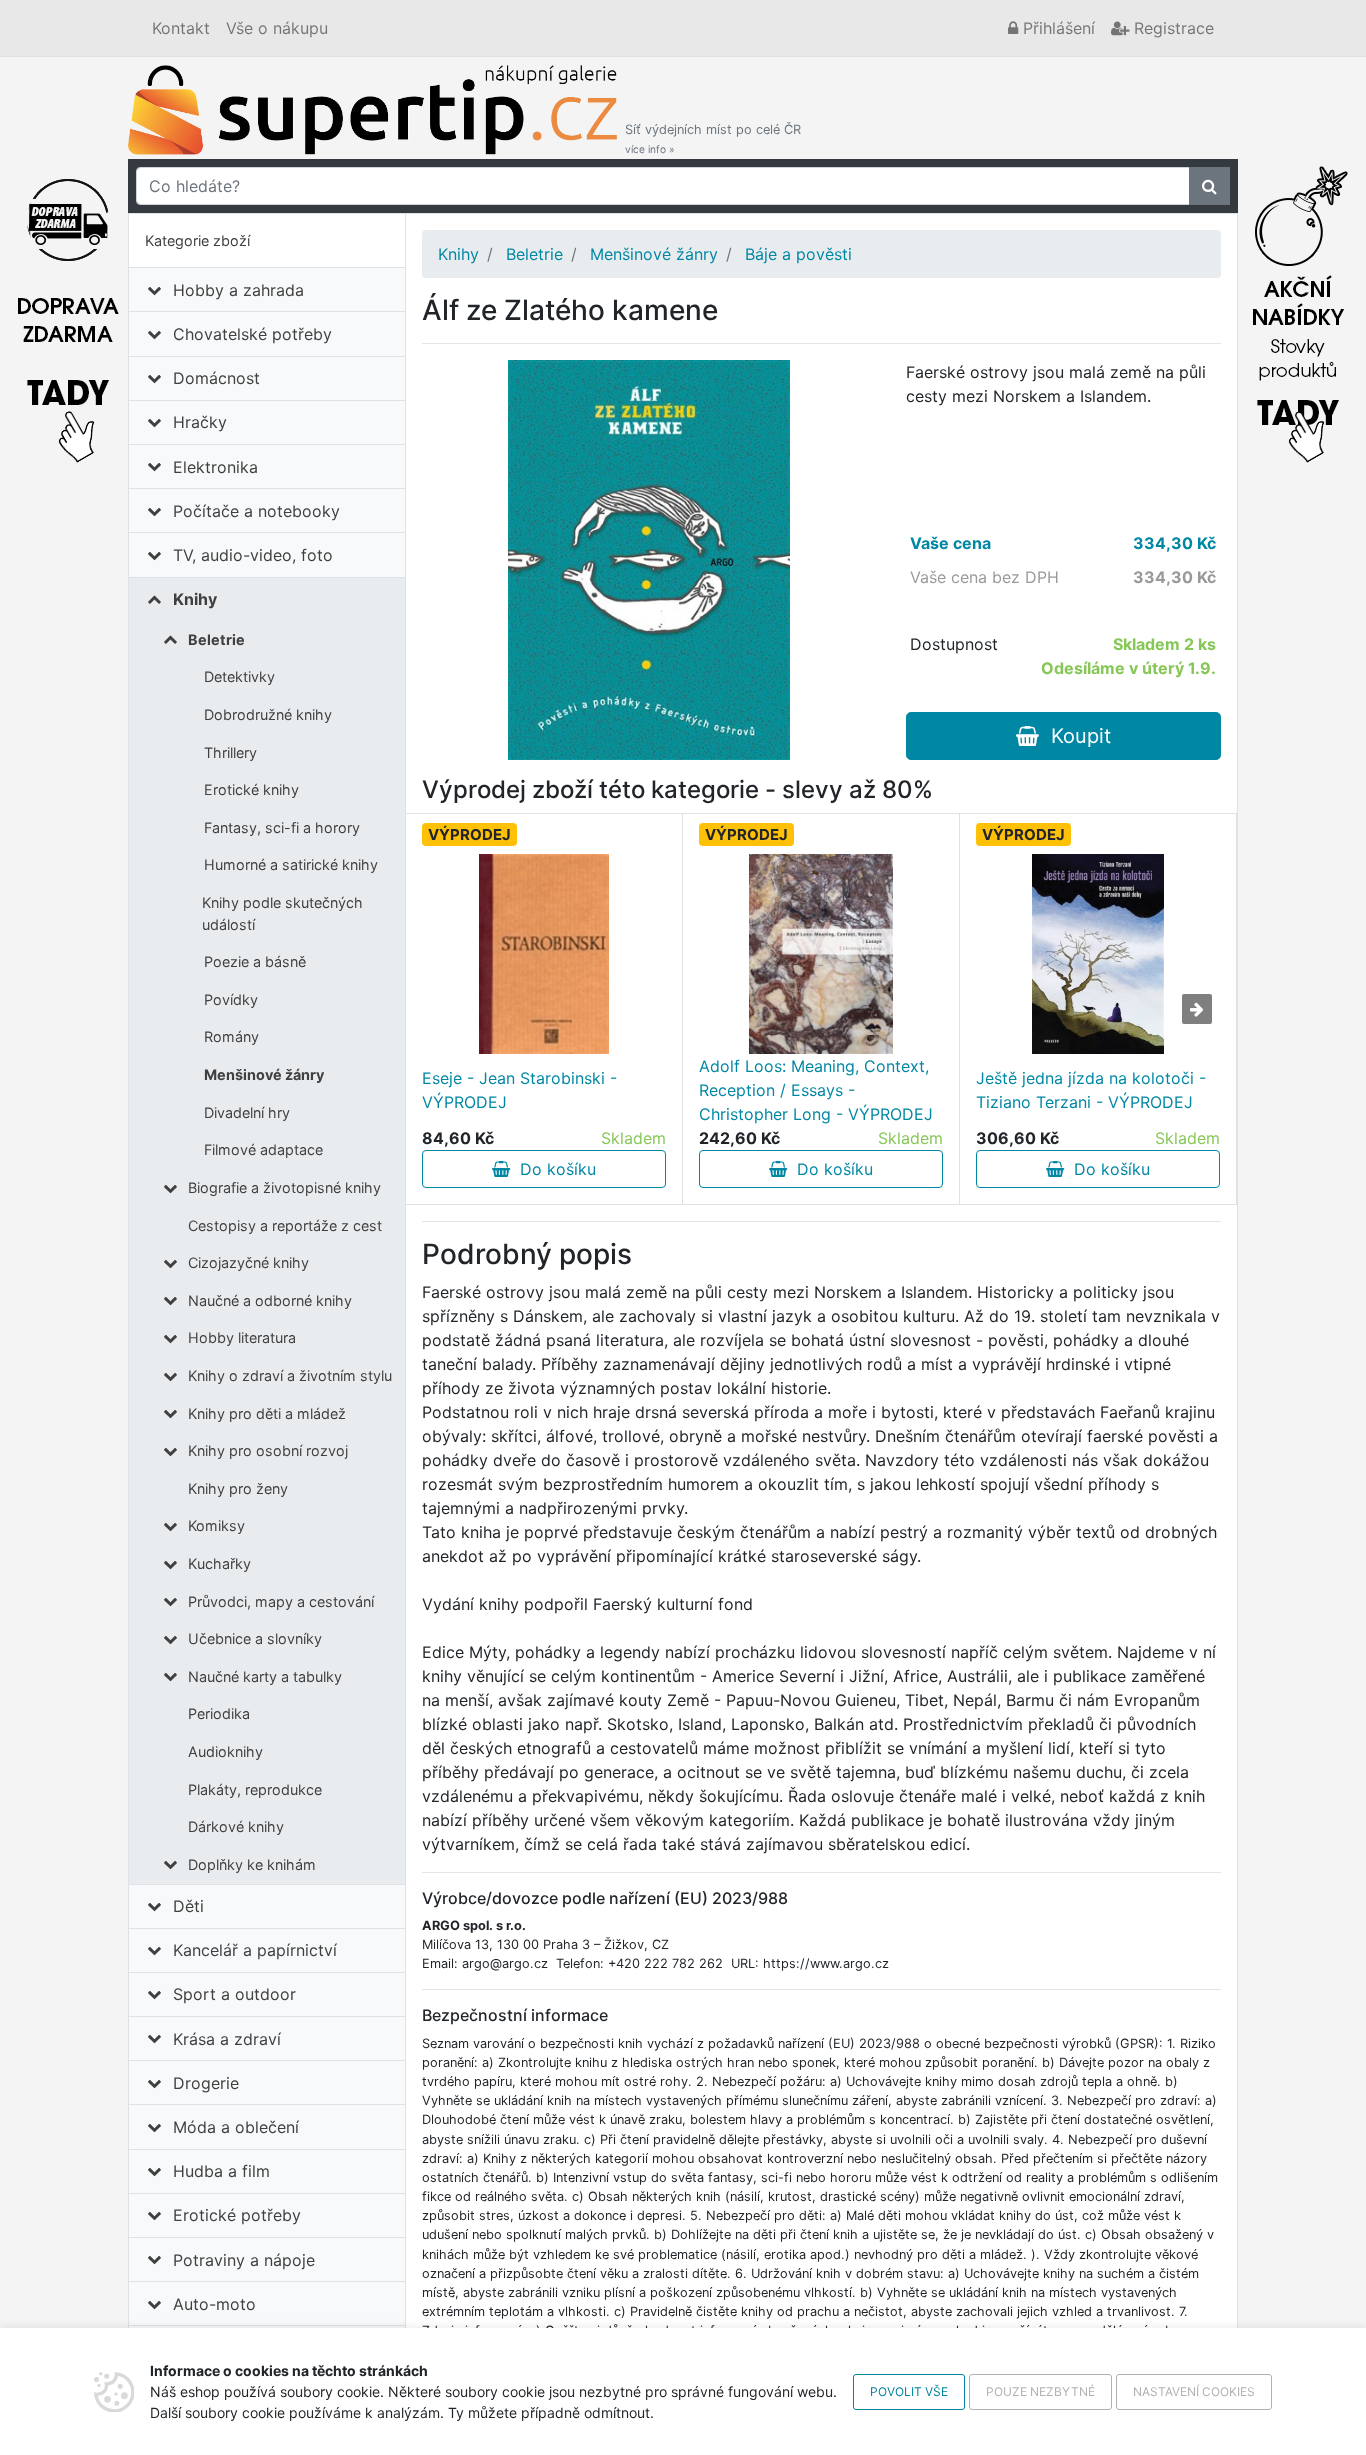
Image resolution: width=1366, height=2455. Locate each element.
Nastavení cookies (1194, 2391)
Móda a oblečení (236, 2127)
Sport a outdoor (234, 1994)
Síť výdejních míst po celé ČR (713, 138)
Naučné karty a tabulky (265, 1676)
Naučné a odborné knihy (270, 1300)
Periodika (219, 1713)
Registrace (1171, 28)
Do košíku (553, 1169)
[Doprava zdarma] (68, 309)
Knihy (195, 599)
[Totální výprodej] (1298, 309)
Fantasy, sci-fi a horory (282, 827)
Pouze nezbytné (1040, 2391)
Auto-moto (214, 2304)
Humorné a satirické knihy (291, 864)
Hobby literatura (242, 1337)
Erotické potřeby (237, 2215)
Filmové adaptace (263, 1149)
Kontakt (181, 28)
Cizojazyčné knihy (248, 1262)
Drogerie (206, 2083)
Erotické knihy (251, 789)
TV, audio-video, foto (253, 555)
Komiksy (216, 1525)
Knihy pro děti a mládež (267, 1413)
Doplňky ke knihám (252, 1864)
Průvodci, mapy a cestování (281, 1601)
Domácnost (216, 378)
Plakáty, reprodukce (255, 1789)
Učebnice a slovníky (255, 1638)
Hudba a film (221, 2171)
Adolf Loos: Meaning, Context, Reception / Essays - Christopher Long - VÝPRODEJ (816, 1090)
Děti (188, 1906)
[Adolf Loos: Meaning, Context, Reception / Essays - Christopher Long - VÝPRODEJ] (821, 954)
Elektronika (215, 467)
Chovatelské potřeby (252, 334)
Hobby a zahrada (238, 290)
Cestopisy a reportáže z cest (285, 1225)
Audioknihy (225, 1751)
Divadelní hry (247, 1112)
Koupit (1075, 736)
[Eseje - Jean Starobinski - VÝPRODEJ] (543, 954)
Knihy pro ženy (238, 1488)
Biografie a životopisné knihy (284, 1187)
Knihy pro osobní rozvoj (268, 1450)
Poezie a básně (255, 961)
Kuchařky (219, 1563)
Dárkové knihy (236, 1826)
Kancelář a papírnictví (255, 1950)
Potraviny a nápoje (244, 2260)
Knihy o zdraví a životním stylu (290, 1375)
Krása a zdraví (227, 2039)
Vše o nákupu (277, 28)
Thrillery (230, 752)
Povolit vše (909, 2391)
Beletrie (216, 639)
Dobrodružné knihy (268, 714)
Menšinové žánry (264, 1074)
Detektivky (239, 676)
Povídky (231, 999)
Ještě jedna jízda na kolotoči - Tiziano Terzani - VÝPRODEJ (1091, 1090)
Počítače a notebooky (256, 511)
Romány (231, 1036)
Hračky (200, 422)
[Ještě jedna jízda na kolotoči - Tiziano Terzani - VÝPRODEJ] (1098, 954)
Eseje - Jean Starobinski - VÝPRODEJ (519, 1090)
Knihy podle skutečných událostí (282, 913)
